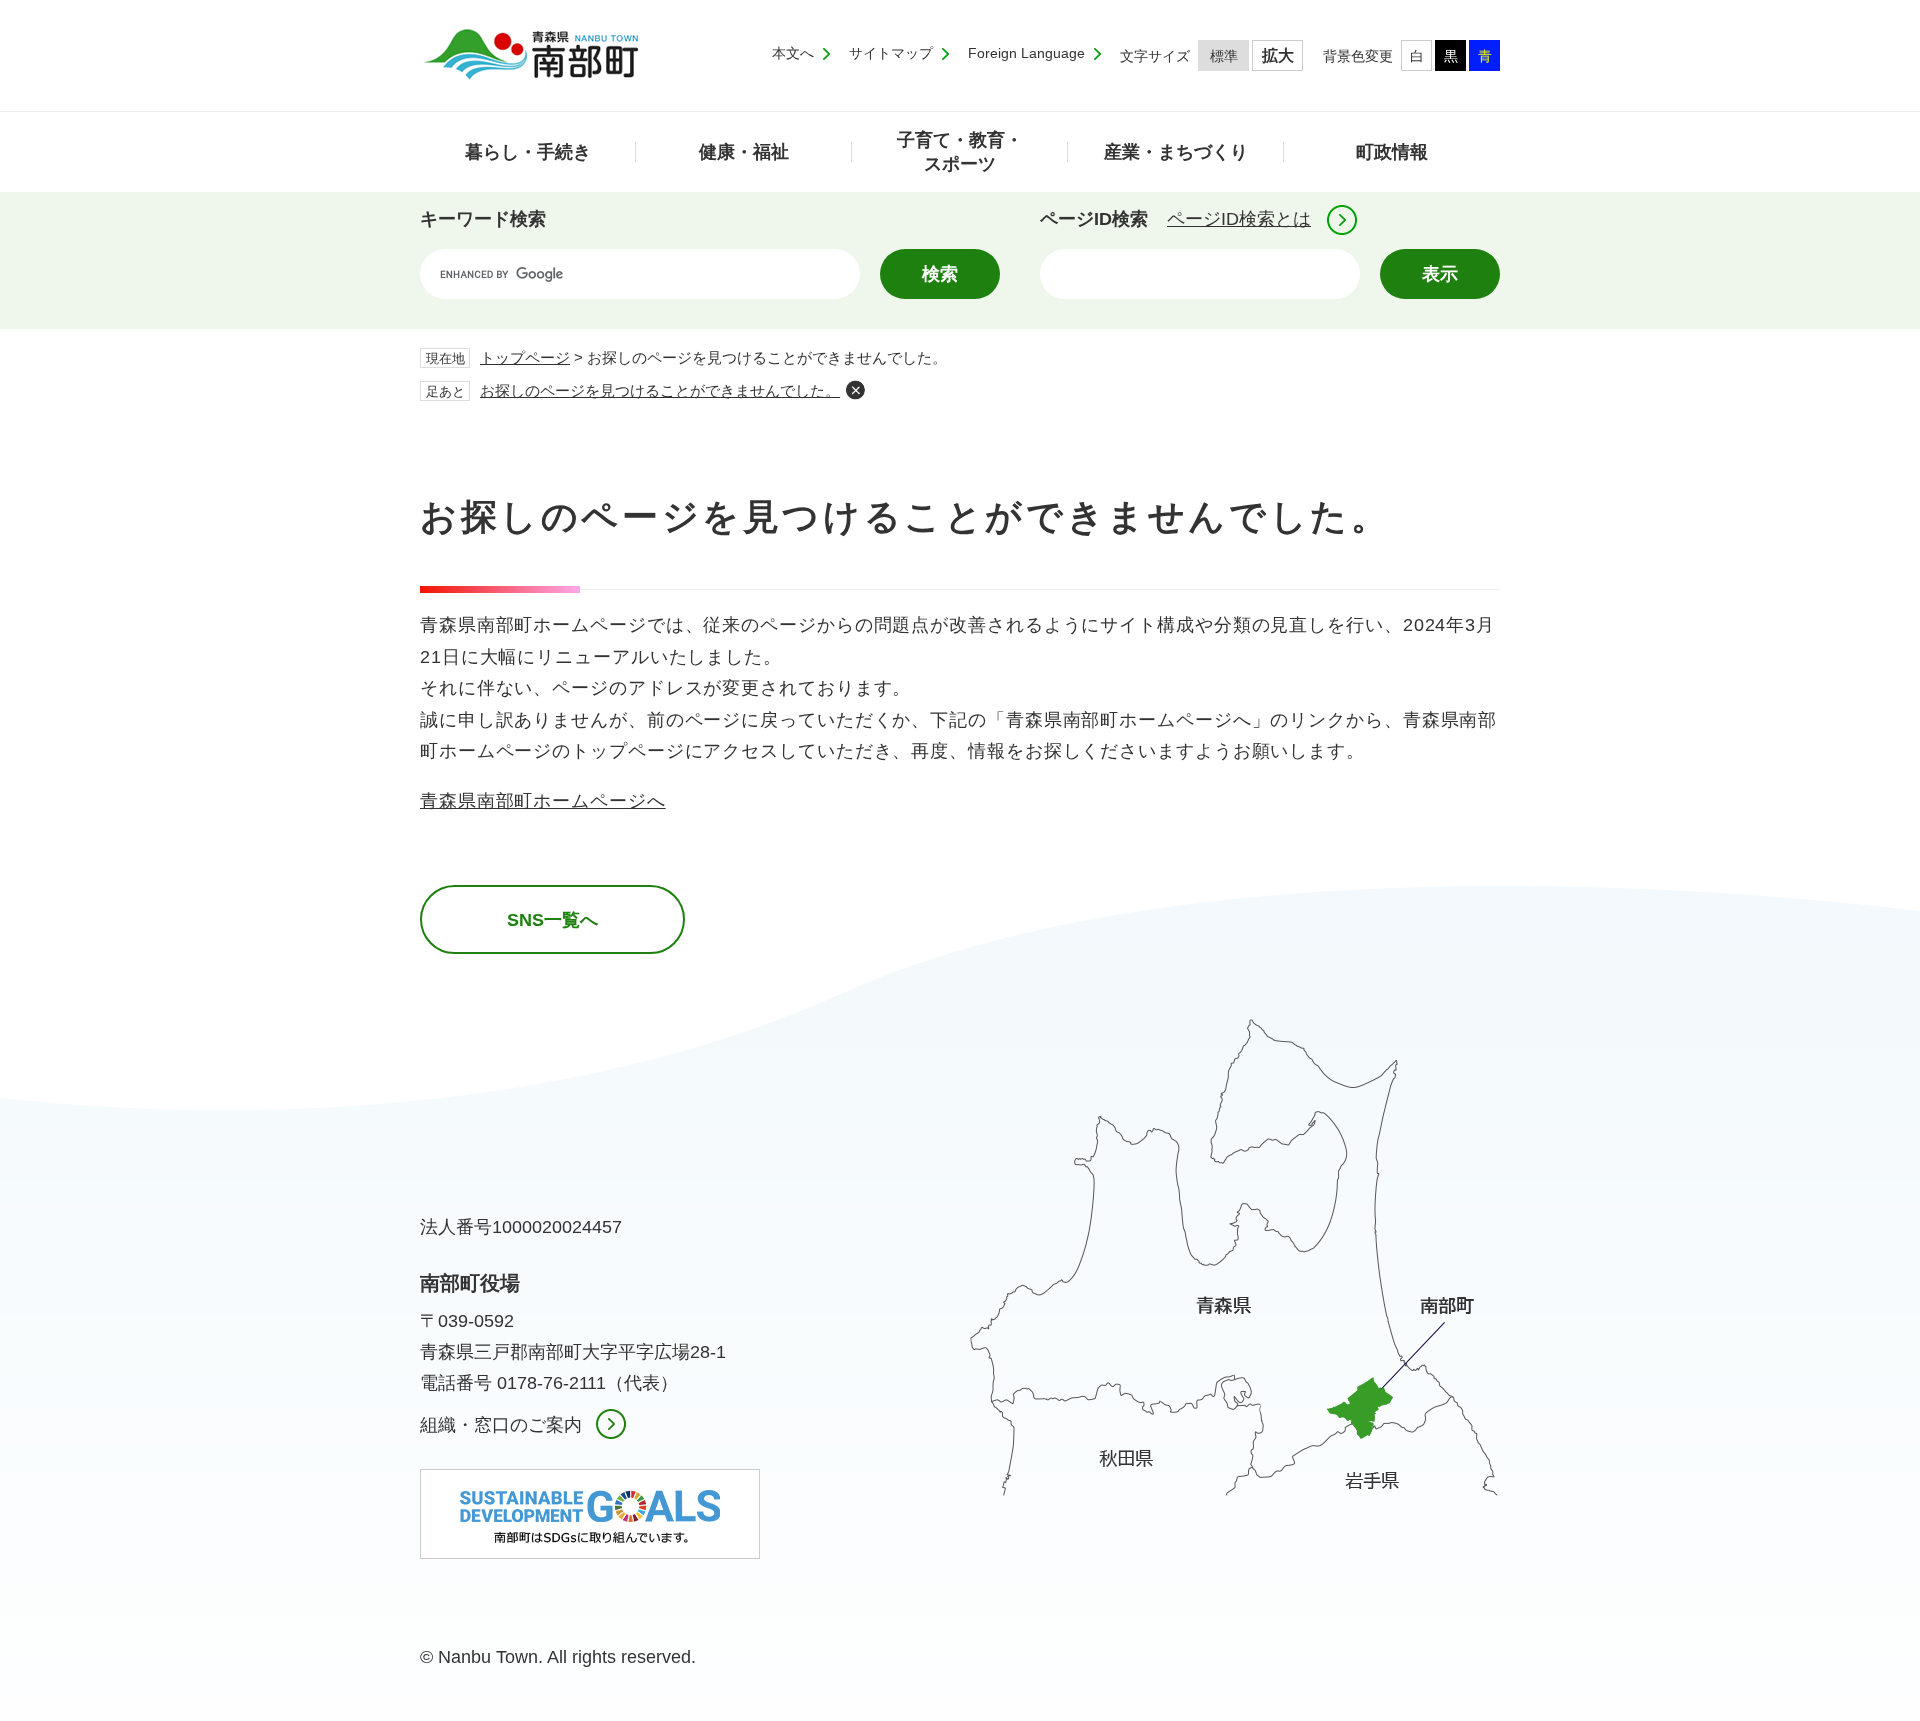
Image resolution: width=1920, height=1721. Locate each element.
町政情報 (1392, 152)
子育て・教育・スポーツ (960, 151)
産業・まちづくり (1176, 152)
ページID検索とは (1239, 219)
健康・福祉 (744, 152)
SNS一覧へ (552, 920)
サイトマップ (891, 53)
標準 (1224, 56)
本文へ (793, 53)
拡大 (1278, 55)
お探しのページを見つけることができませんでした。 (660, 390)
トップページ (525, 357)
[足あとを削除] (855, 390)
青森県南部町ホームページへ (543, 801)
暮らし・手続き (528, 152)
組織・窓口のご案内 (501, 1425)
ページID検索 (1094, 219)
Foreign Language (1026, 53)
